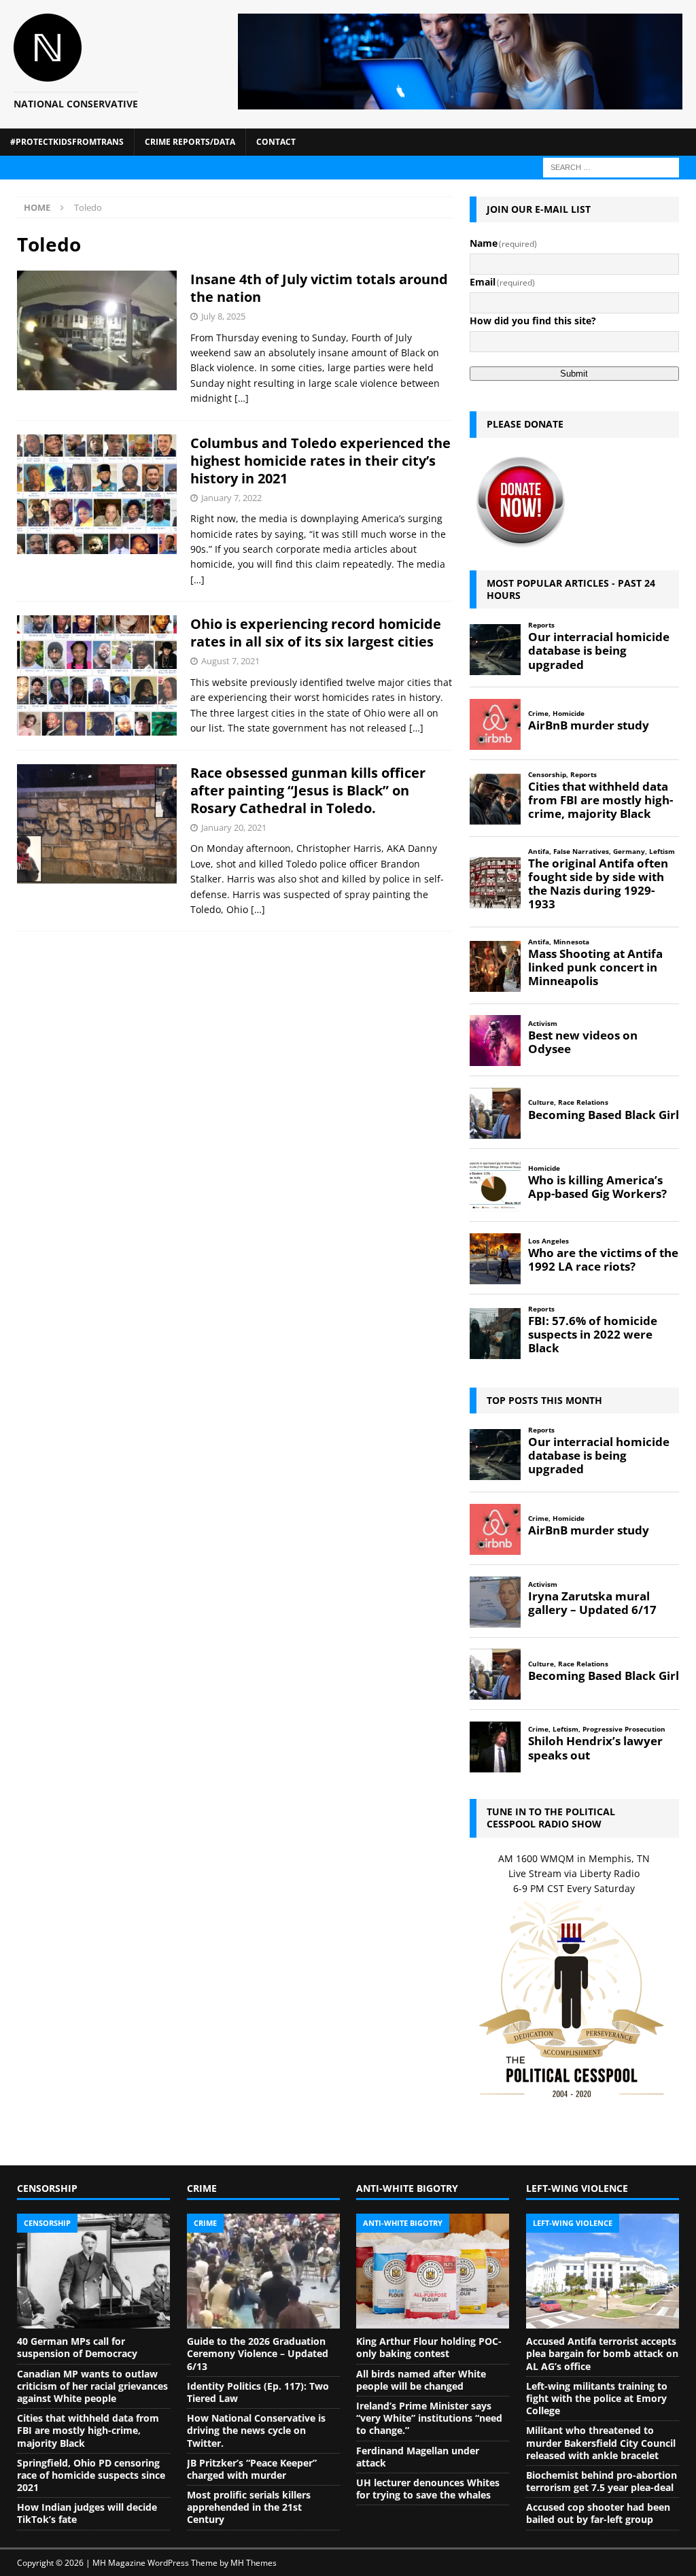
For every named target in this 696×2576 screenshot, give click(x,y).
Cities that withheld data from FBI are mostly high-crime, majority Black (88, 2430)
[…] (242, 398)
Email (503, 282)
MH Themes (254, 2563)
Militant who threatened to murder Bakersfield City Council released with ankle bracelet (601, 2442)
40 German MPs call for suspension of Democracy (77, 2347)
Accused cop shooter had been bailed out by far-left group (598, 2513)
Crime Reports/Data (190, 142)
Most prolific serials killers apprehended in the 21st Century (249, 2507)
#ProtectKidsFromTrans (67, 142)
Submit (574, 374)
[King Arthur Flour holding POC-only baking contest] (433, 2271)
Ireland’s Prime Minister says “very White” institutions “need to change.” (429, 2418)
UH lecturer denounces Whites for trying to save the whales (428, 2489)
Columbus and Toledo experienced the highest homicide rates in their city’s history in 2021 (320, 461)
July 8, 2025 (223, 316)
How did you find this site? (533, 321)
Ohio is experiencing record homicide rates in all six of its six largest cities (316, 633)
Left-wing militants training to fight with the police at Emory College (597, 2398)
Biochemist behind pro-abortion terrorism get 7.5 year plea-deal (602, 2481)
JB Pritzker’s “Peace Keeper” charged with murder (252, 2469)
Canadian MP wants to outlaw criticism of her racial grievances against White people (92, 2386)
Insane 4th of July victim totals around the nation (319, 288)
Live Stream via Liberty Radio (574, 1873)
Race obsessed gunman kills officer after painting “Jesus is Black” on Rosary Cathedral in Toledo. (308, 790)
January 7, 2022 (231, 498)
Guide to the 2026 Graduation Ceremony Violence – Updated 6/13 (258, 2353)
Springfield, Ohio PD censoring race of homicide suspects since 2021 (91, 2475)
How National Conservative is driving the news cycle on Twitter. (256, 2430)
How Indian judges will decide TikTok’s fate (87, 2513)
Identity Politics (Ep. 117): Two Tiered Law (258, 2392)
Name (504, 243)
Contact (276, 142)
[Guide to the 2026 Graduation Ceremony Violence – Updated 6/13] (263, 2271)
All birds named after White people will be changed (421, 2380)
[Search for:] (611, 166)
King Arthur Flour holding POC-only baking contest (429, 2347)
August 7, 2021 (230, 661)
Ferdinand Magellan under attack (418, 2457)
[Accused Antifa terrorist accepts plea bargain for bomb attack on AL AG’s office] (603, 2271)
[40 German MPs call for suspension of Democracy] (93, 2271)
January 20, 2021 (234, 827)
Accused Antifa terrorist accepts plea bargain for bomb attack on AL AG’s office (602, 2353)
